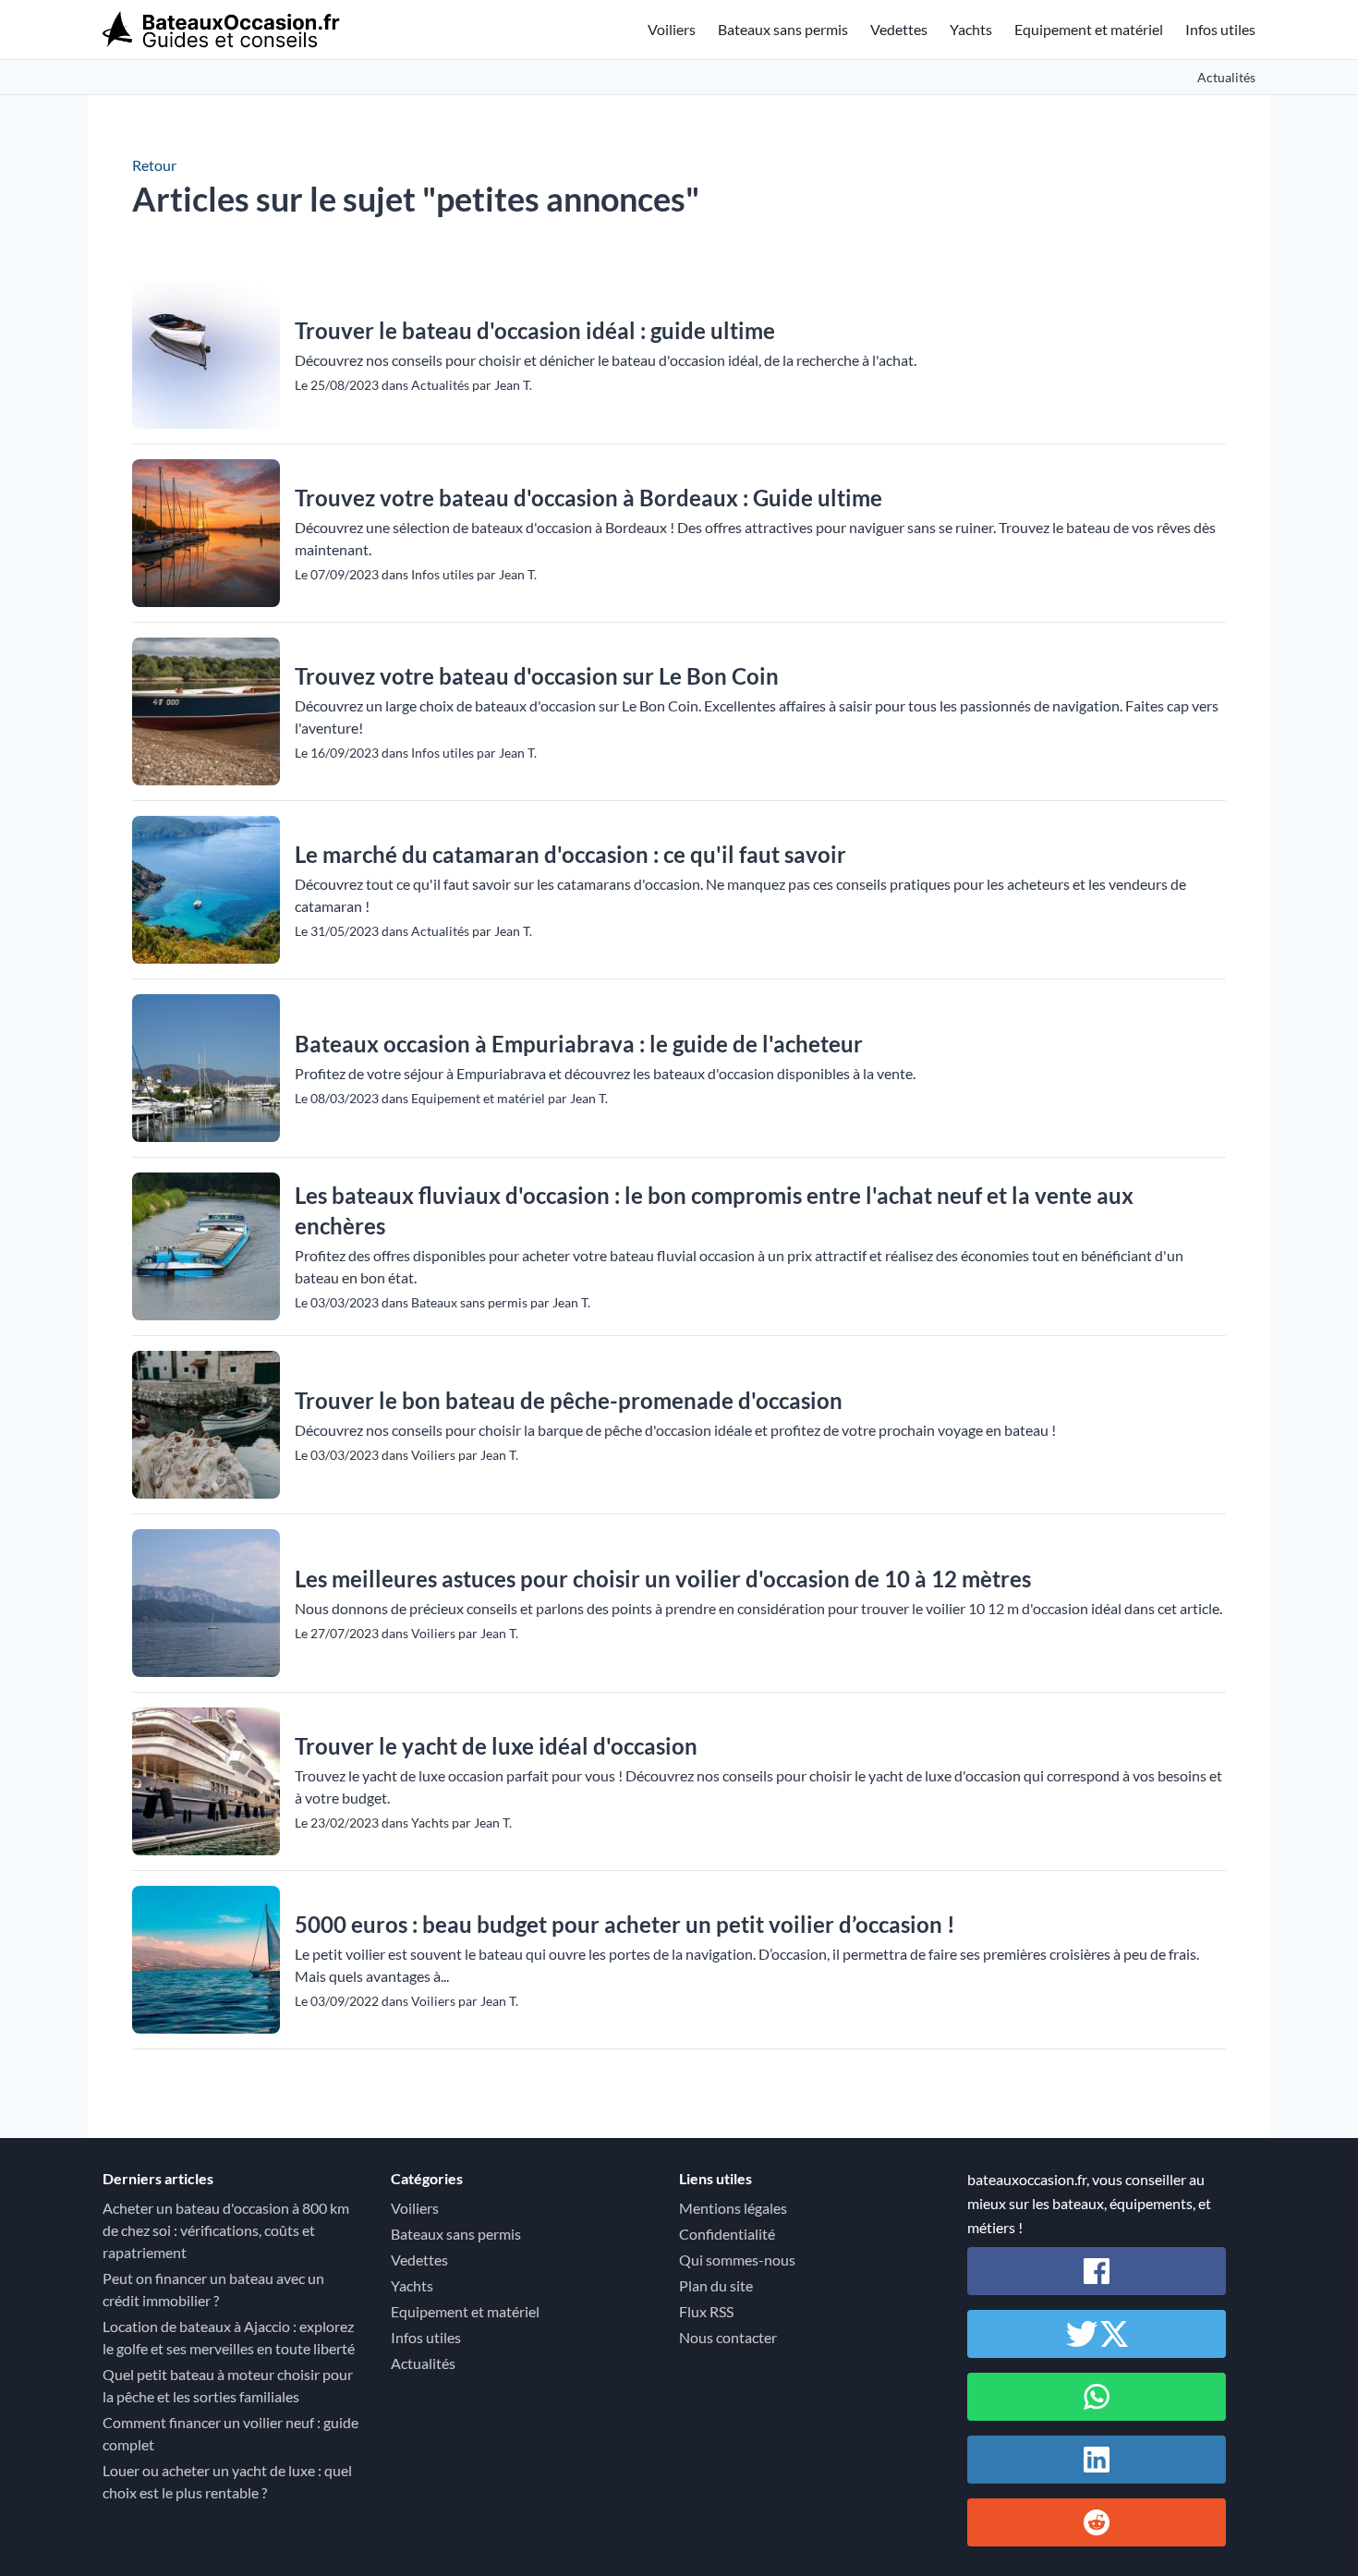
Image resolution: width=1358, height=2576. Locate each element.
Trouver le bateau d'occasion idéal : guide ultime (535, 330)
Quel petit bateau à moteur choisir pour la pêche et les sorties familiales (228, 2385)
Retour (154, 165)
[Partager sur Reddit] (1097, 2522)
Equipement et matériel (1089, 29)
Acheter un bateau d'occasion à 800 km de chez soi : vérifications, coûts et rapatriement (226, 2230)
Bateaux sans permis (783, 29)
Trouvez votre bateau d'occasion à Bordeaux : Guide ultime (588, 498)
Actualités (1226, 77)
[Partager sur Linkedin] (1097, 2460)
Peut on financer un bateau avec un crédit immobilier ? (213, 2289)
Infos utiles (1220, 29)
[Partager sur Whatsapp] (1097, 2397)
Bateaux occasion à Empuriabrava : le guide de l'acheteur (579, 1044)
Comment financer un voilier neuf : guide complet (230, 2433)
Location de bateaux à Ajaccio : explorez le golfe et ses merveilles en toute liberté (229, 2337)
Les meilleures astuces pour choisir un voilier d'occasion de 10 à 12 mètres (663, 1579)
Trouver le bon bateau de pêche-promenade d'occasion (569, 1400)
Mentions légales (733, 2208)
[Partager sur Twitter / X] (1097, 2334)
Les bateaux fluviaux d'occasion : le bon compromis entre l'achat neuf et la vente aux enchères (714, 1210)
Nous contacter (728, 2337)
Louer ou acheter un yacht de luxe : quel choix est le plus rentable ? (227, 2481)
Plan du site (716, 2285)
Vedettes (899, 29)
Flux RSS (706, 2311)
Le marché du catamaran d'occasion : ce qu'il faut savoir (570, 854)
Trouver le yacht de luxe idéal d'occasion (496, 1746)
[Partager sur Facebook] (1097, 2271)
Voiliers (672, 29)
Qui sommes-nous (737, 2260)
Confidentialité (727, 2234)
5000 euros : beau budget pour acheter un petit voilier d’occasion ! (625, 1924)
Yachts (971, 29)
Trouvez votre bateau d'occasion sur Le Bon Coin (537, 676)
